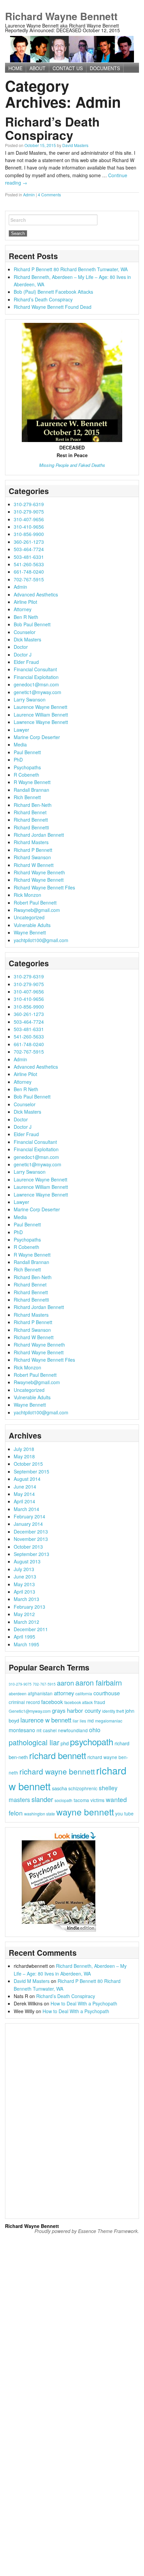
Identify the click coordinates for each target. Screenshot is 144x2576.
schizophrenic (83, 1788)
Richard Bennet (30, 812)
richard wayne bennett (57, 1771)
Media (20, 744)
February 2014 (29, 1516)
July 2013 (24, 1569)
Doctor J (23, 654)
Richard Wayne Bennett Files (44, 887)
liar (76, 1721)
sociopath (63, 1800)
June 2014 (25, 1487)
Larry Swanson (30, 699)
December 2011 (31, 1629)
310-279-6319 (29, 504)
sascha (59, 1788)
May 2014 (24, 1494)
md (91, 1720)
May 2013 (24, 1584)
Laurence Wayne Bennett (41, 707)
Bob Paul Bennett (32, 624)
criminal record (24, 1702)
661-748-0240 (29, 572)
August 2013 (27, 1561)
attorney (64, 1693)
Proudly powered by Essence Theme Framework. (87, 2231)
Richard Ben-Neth (33, 805)
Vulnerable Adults (32, 925)
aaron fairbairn (99, 1682)
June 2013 (25, 1576)
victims (97, 1800)
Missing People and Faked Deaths (72, 465)
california (84, 1693)
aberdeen (18, 1693)
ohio (95, 1730)
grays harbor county (76, 1710)
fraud (100, 1702)
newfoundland (73, 1730)
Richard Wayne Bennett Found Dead (53, 307)
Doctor (21, 647)
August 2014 (27, 1479)
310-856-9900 (29, 534)
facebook (52, 1702)
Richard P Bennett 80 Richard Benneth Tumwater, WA (71, 269)
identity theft (113, 1711)
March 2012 (26, 1622)
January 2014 (28, 1524)
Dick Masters (27, 639)
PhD (18, 760)
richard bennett (58, 1755)
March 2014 (26, 1509)
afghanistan (40, 1693)
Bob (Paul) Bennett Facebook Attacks (53, 292)
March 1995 (26, 1644)
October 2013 (28, 1547)
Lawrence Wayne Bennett (41, 722)
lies (83, 1721)
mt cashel (47, 1730)
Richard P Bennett (33, 850)
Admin (29, 195)
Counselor (25, 632)
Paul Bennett (27, 752)
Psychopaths (27, 767)
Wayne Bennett (30, 932)
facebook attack (79, 1702)
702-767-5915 (29, 579)
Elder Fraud (26, 662)
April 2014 (24, 1501)
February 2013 (29, 1607)
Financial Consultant (35, 669)
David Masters (75, 145)
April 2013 (24, 1592)
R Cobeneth (26, 775)
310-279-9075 (29, 512)
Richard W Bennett (34, 865)
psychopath (92, 1741)
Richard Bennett (31, 820)
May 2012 (24, 1614)
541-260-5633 (29, 564)
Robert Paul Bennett (35, 903)
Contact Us (68, 68)
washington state (40, 1814)
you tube (124, 1813)
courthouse (107, 1693)
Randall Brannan (31, 790)
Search (18, 220)
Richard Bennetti (31, 827)
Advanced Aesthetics (36, 594)
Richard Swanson (32, 857)
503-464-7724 (29, 549)
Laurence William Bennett (41, 715)
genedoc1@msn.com (36, 684)
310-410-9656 (29, 527)
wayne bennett (85, 1812)
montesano (22, 1730)
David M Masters (32, 1981)
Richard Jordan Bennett (39, 835)
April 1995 (24, 1637)
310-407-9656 (29, 519)
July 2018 (24, 1449)
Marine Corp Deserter (37, 737)
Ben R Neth (26, 617)
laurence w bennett (46, 1720)
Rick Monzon (27, 895)
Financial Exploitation (36, 677)
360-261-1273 (29, 542)
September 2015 (31, 1471)
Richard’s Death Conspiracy (52, 128)
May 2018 (24, 1456)
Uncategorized (29, 917)
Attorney (23, 609)
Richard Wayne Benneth (39, 872)
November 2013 (31, 1539)
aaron (65, 1683)
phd (65, 1743)
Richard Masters (31, 842)
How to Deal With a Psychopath (84, 2003)
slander (42, 1799)
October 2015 (28, 1464)
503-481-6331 (29, 557)
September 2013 (31, 1554)
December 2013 (31, 1532)
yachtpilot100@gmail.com (41, 940)
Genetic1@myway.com (30, 1711)
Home (15, 68)
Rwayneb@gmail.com (37, 910)
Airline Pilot (25, 602)
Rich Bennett (27, 797)
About (38, 68)
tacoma (81, 1800)
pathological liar (34, 1742)
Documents (105, 68)
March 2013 (26, 1599)
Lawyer (21, 730)
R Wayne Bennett (32, 782)
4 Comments (49, 195)
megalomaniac (109, 1721)
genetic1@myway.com (38, 692)
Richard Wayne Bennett (61, 16)
